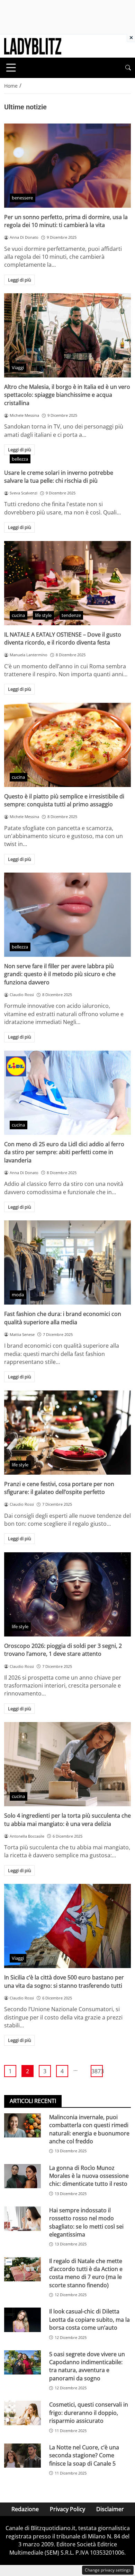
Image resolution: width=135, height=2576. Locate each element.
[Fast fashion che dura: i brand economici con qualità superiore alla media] (67, 1262)
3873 (97, 2071)
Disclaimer (110, 2509)
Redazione (25, 2509)
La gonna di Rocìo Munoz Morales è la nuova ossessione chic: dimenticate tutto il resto (89, 2176)
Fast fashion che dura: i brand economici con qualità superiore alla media (63, 1318)
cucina (18, 615)
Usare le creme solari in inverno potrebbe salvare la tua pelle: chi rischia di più (59, 477)
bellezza (20, 459)
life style (43, 615)
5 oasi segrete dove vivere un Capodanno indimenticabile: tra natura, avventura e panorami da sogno (87, 2366)
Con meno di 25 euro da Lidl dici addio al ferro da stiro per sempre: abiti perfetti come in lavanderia (64, 1152)
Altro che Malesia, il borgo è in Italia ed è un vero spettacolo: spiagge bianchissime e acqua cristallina (67, 395)
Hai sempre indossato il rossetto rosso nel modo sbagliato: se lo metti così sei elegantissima (86, 2222)
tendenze (71, 615)
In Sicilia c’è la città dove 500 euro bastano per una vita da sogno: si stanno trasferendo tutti (64, 1981)
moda (18, 1295)
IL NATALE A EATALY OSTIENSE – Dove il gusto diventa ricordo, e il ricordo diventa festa (63, 638)
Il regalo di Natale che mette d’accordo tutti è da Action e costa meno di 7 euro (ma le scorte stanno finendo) (86, 2273)
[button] (128, 68)
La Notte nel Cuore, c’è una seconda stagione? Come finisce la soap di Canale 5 (84, 2455)
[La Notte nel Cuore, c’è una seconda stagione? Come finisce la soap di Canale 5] (22, 2456)
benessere (22, 198)
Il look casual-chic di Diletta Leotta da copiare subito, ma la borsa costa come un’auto (89, 2319)
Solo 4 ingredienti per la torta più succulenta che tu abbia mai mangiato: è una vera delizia (67, 1820)
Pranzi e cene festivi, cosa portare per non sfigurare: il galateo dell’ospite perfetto (59, 1488)
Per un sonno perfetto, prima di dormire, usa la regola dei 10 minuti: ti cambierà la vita (66, 221)
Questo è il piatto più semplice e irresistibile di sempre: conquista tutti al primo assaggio (64, 800)
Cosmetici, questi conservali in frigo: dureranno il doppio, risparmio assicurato (89, 2413)
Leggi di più (20, 280)
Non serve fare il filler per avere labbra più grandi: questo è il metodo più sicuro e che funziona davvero (60, 974)
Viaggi (18, 367)
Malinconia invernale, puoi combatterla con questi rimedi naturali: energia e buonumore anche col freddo (89, 2129)
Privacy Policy (67, 2509)
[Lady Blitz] (33, 46)
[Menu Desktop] (11, 68)
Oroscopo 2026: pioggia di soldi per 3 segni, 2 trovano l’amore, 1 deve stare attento (63, 1650)
